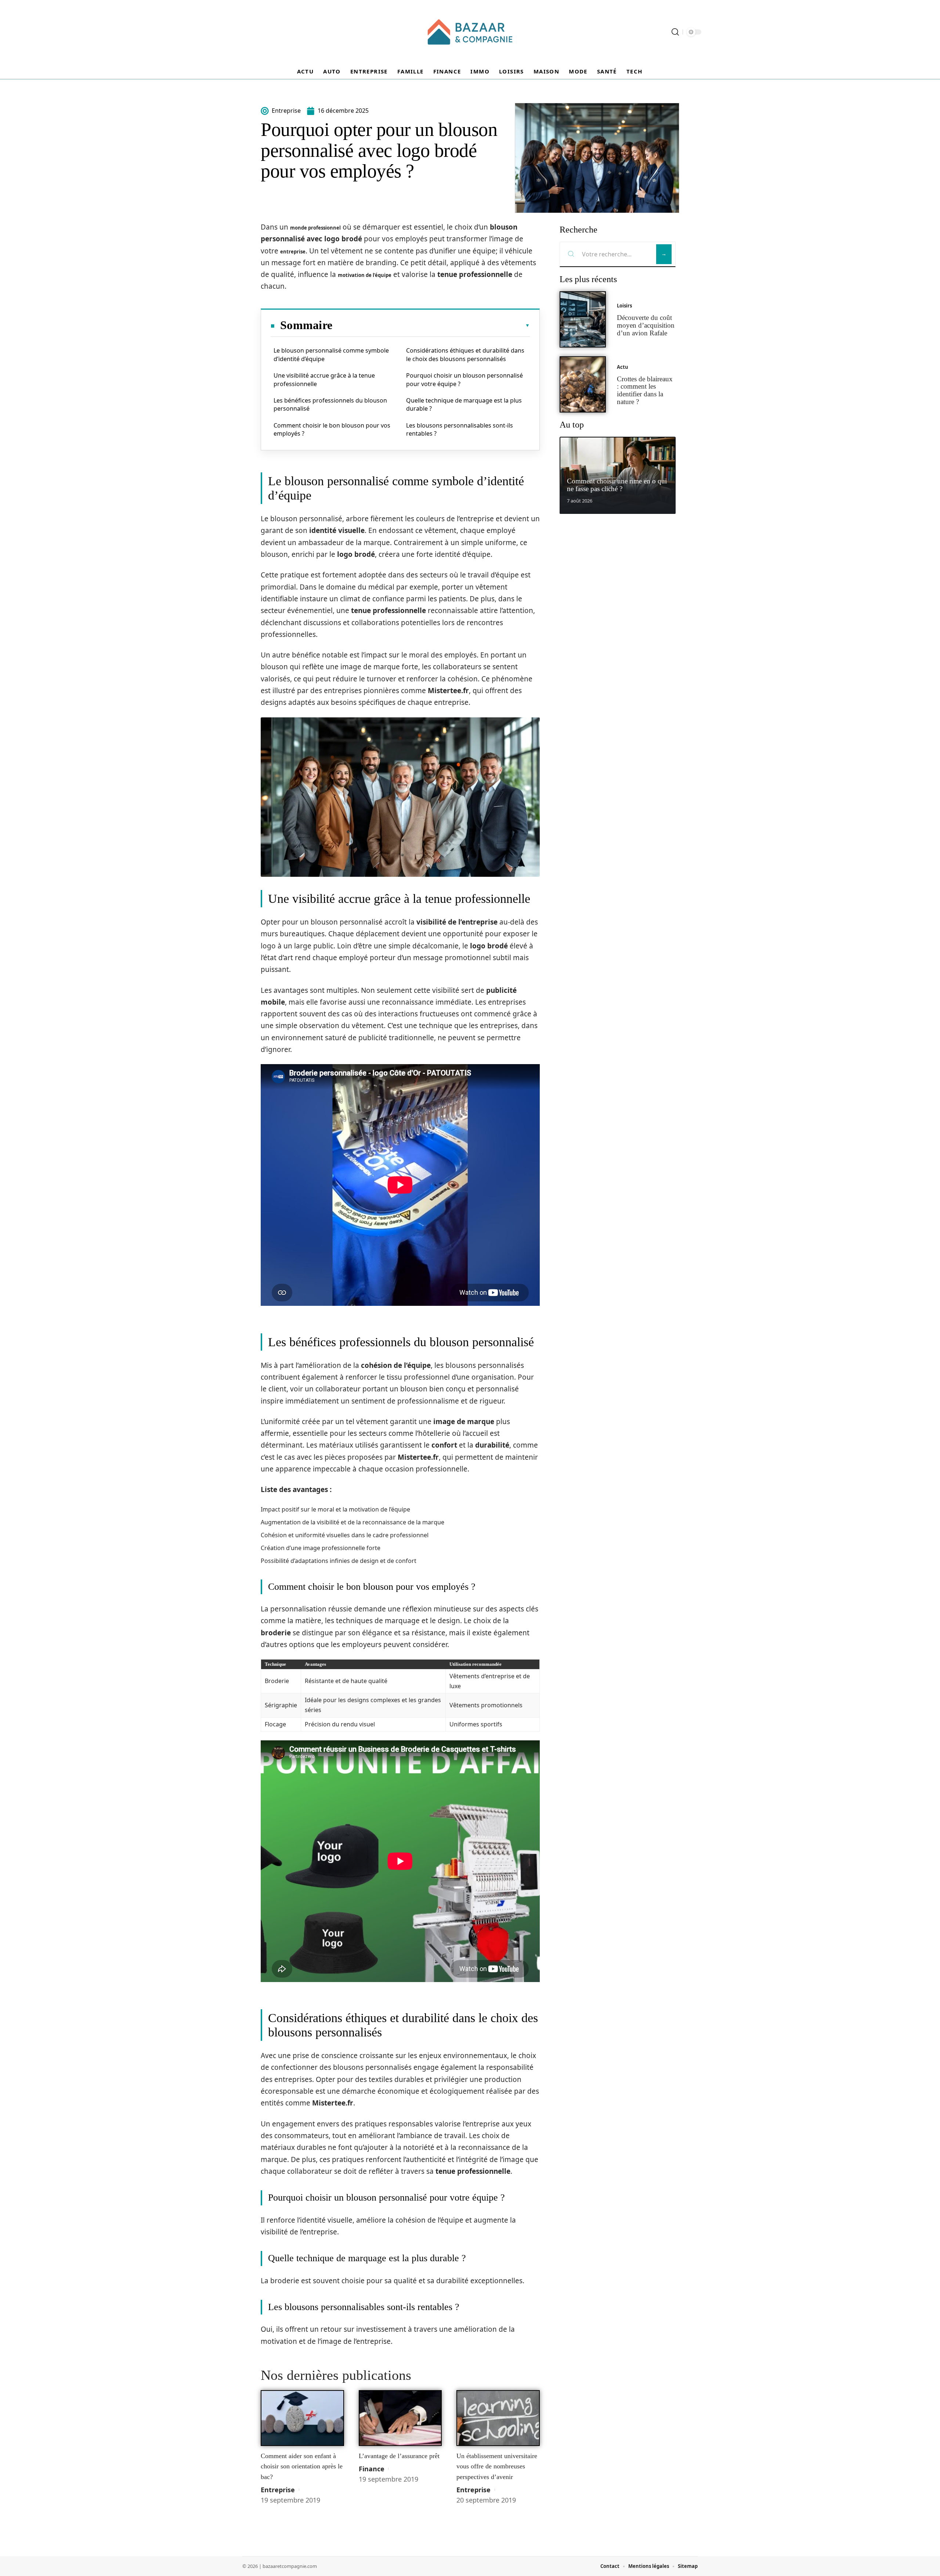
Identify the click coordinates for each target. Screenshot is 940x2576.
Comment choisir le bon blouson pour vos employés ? (332, 429)
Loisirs (624, 306)
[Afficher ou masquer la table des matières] (431, 325)
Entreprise (278, 2490)
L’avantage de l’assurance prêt (399, 2456)
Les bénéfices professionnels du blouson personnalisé (330, 404)
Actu (623, 367)
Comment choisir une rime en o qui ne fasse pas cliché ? (617, 485)
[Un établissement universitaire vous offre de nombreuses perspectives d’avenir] (498, 2418)
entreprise (293, 252)
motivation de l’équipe (365, 275)
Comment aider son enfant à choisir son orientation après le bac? (302, 2466)
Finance (372, 2469)
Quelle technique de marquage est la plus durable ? (464, 404)
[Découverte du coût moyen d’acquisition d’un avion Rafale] (583, 319)
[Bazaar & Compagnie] (470, 32)
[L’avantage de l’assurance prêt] (400, 2418)
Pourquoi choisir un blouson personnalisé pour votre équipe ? (464, 379)
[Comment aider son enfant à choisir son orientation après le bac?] (302, 2418)
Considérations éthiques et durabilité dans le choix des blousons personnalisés (465, 354)
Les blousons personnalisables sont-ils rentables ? (460, 429)
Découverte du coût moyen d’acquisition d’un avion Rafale (646, 325)
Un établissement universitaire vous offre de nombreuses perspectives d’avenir (497, 2466)
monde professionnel (315, 228)
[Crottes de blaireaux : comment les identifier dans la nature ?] (583, 384)
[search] (675, 32)
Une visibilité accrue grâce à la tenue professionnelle (324, 379)
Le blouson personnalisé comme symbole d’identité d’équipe (331, 354)
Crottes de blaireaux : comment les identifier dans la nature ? (645, 390)
